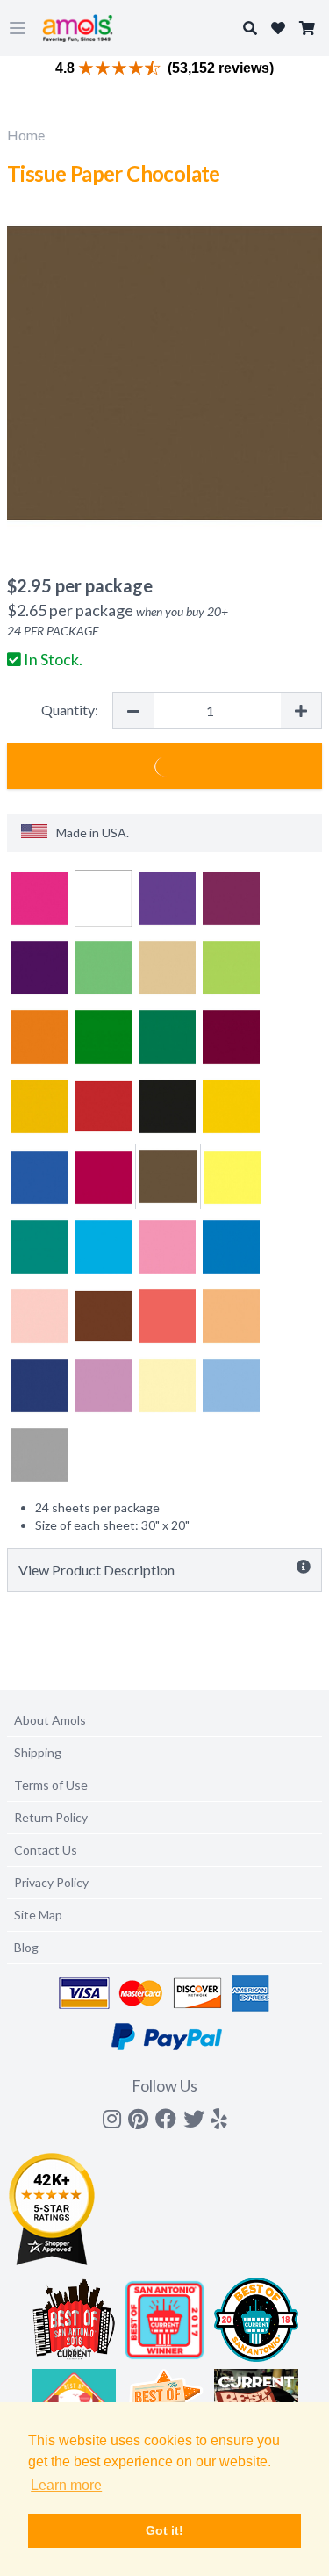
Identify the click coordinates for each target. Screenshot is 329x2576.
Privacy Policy (51, 1882)
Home (26, 135)
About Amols (50, 1720)
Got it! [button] (164, 2530)
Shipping (38, 1752)
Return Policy (51, 1817)
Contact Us (46, 1850)
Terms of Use (51, 1785)
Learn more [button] (66, 2485)
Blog (26, 1947)
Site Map (38, 1915)
